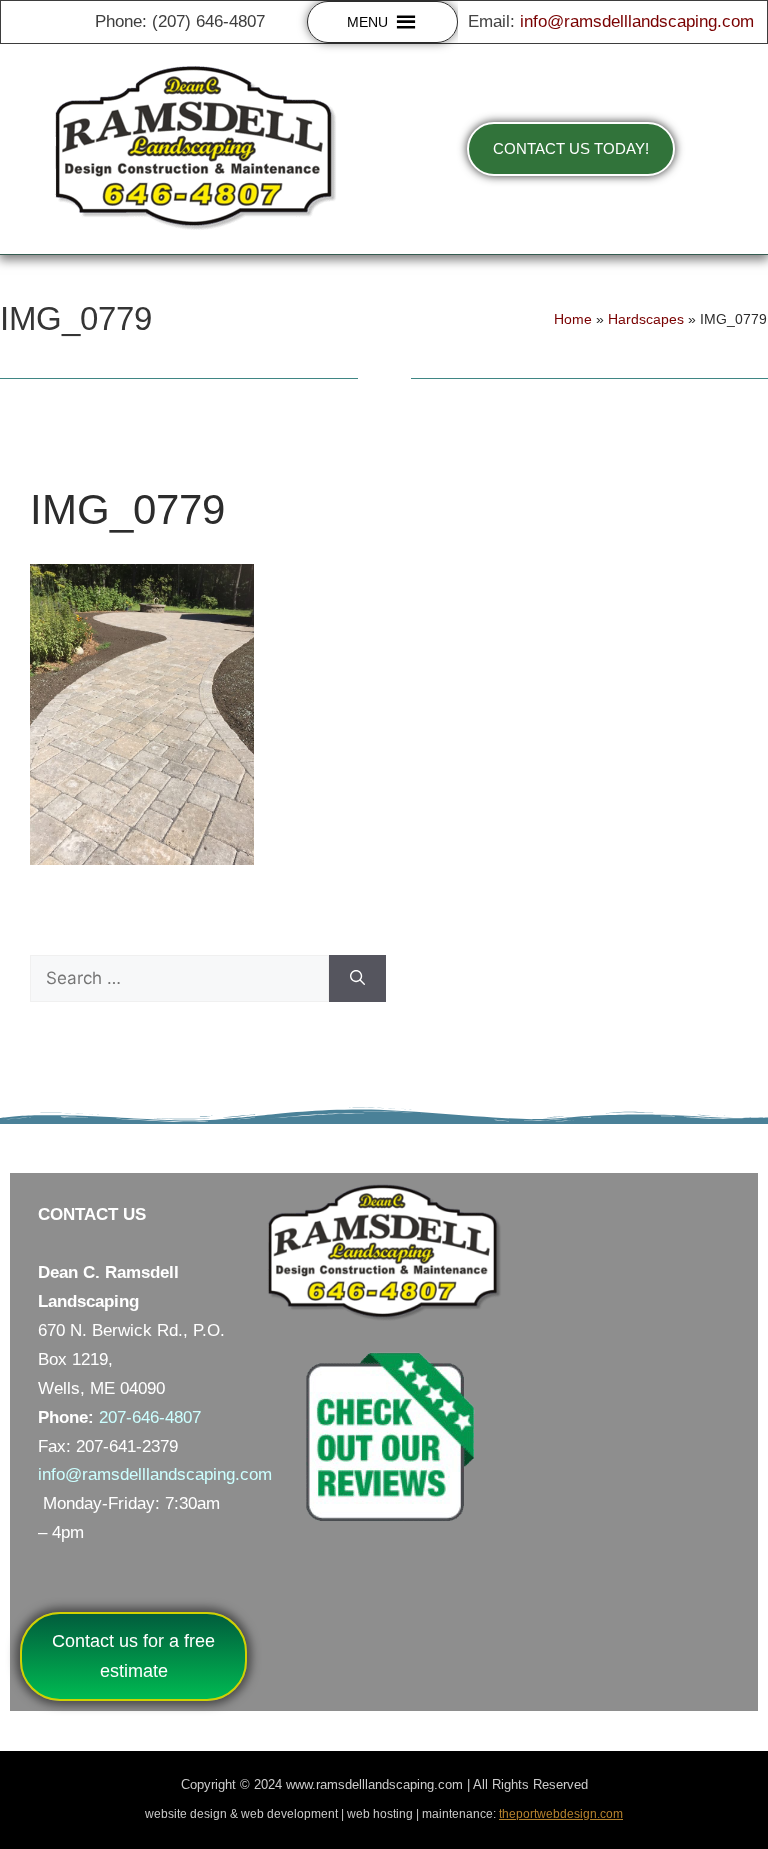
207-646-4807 (150, 1417)
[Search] (357, 979)
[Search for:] (179, 979)
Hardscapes (646, 319)
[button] (367, 22)
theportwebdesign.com (561, 1814)
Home (573, 319)
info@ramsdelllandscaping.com (637, 21)
